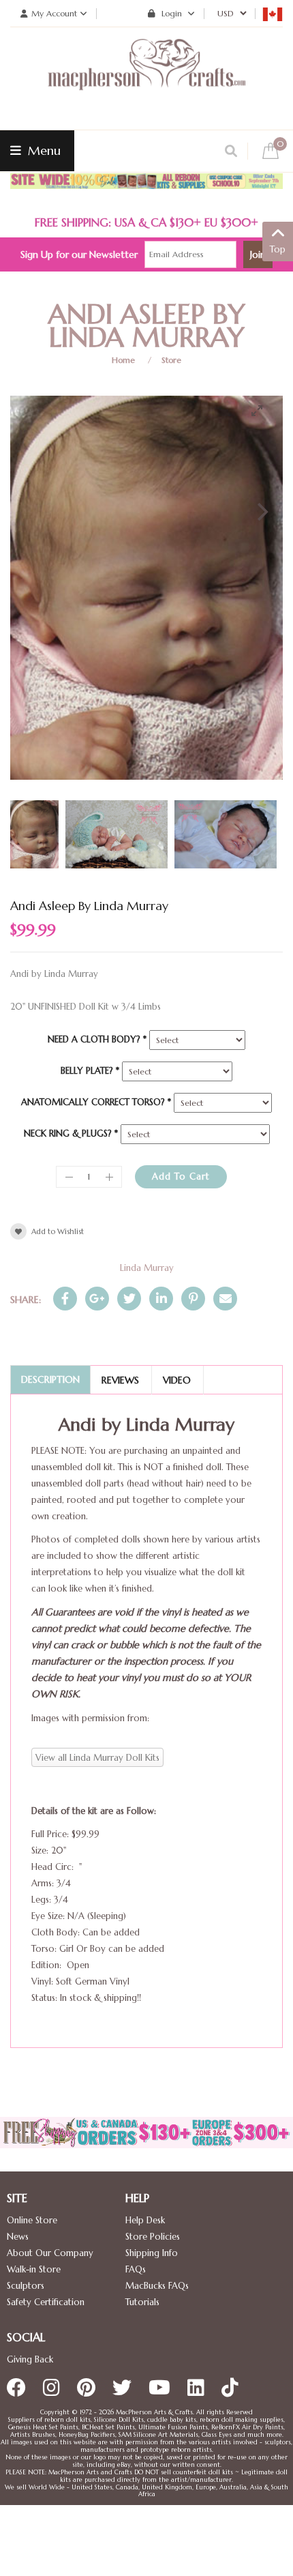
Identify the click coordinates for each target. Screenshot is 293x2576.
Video (177, 1380)
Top (278, 249)
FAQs (136, 2269)
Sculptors (26, 2286)
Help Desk (145, 2220)
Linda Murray (147, 1268)
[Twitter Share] (129, 1299)
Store (171, 360)
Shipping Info (152, 2253)
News (18, 2237)
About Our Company (50, 2253)
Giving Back (30, 2359)
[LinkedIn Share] (161, 1299)
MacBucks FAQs (157, 2286)
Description (50, 1379)
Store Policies (153, 2237)
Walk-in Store (34, 2269)
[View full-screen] (262, 411)
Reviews (120, 1380)
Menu (43, 150)
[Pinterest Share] (193, 1299)
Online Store (32, 2220)
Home (123, 360)
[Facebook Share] (65, 1299)
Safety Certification (46, 2302)
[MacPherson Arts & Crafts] (146, 78)
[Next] (261, 512)
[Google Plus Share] (97, 1299)
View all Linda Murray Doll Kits (97, 1758)
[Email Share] (225, 1299)
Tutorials (142, 2302)
